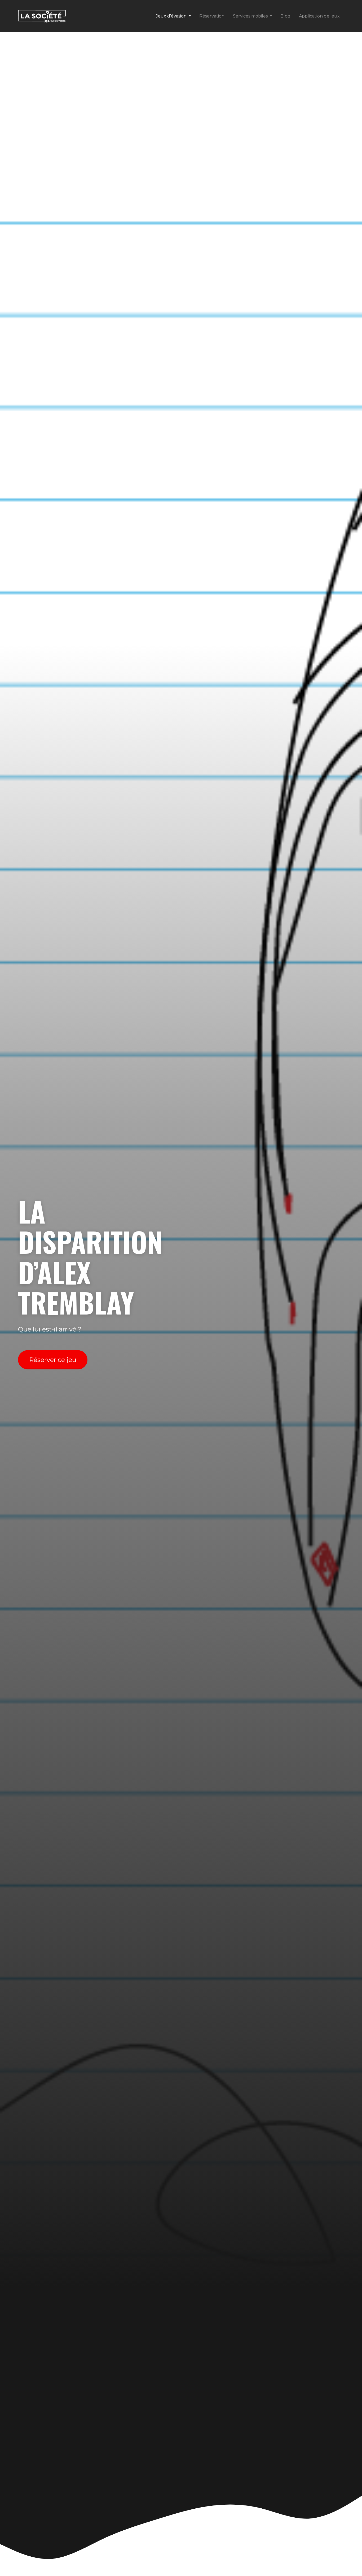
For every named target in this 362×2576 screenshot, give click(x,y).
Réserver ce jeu (53, 1360)
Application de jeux (319, 16)
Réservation (212, 16)
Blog (285, 16)
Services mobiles (250, 16)
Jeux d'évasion (171, 16)
